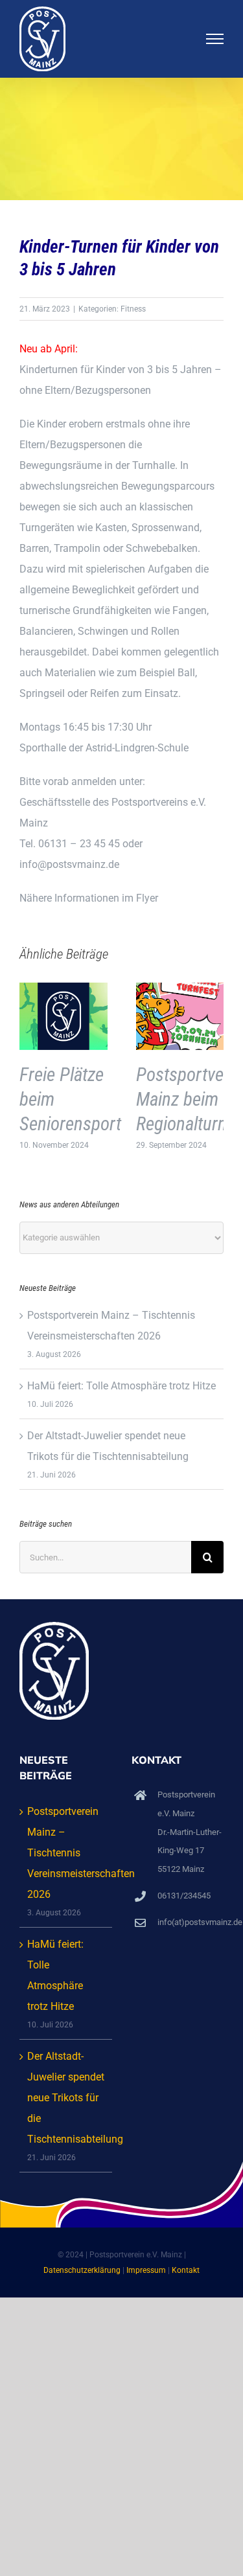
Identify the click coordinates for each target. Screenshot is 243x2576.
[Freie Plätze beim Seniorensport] (64, 989)
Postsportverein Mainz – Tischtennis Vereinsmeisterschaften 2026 (66, 1853)
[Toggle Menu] (215, 39)
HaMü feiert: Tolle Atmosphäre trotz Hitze (121, 1386)
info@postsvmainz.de (69, 864)
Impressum (146, 2270)
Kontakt (186, 2270)
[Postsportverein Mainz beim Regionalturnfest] (180, 989)
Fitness (133, 309)
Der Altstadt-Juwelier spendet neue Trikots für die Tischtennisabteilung (66, 2098)
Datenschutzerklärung (82, 2270)
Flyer (147, 898)
